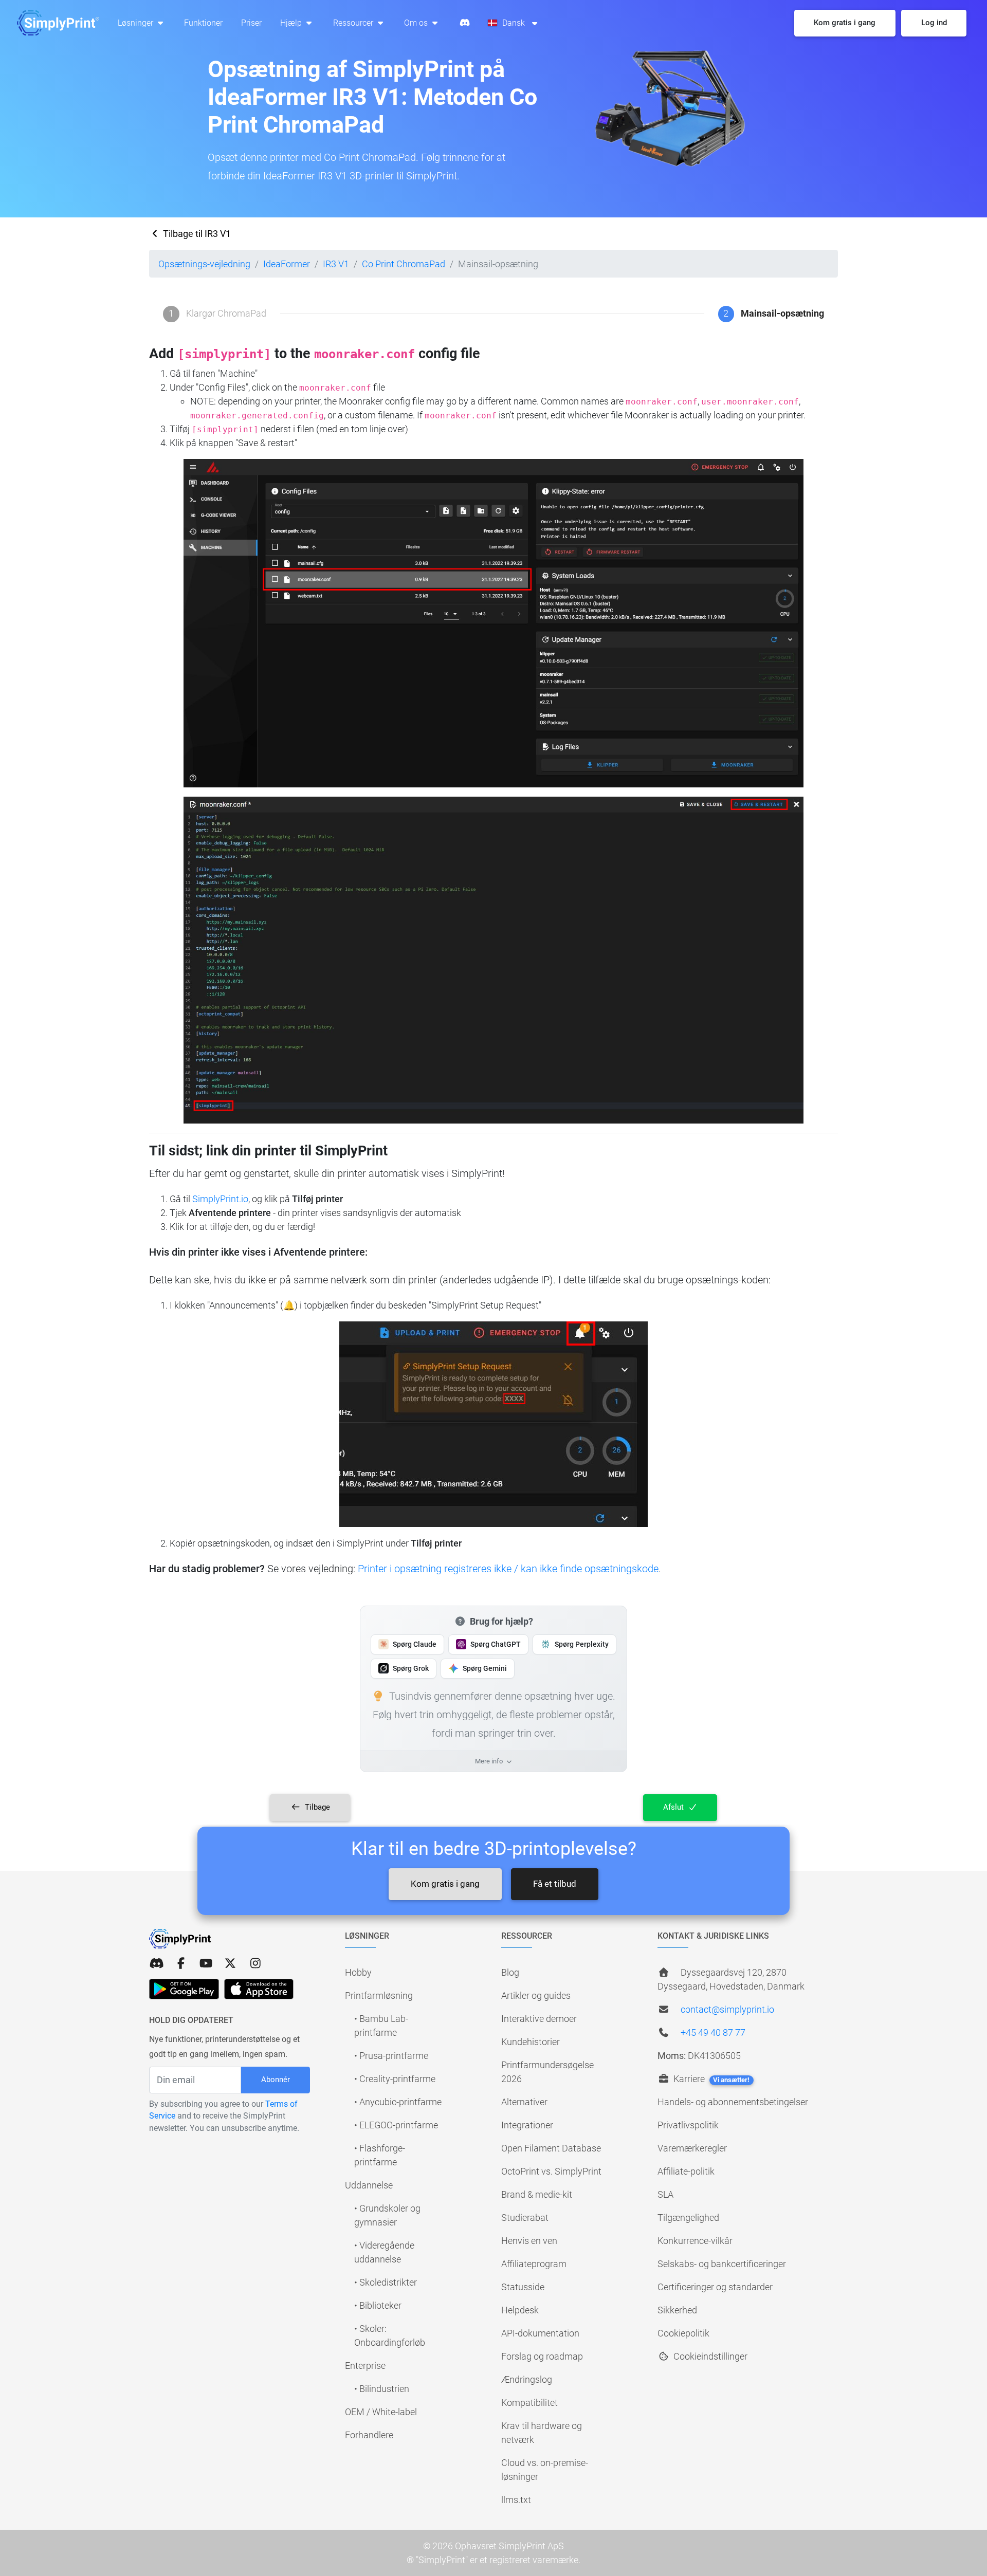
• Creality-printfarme (395, 2079)
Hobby (358, 1972)
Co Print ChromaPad (404, 264)
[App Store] (259, 1989)
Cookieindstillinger (709, 2356)
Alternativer (524, 2102)
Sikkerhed (677, 2310)
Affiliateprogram (534, 2264)
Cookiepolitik (683, 2333)
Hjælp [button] (292, 23)
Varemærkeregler (692, 2148)
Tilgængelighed (688, 2218)
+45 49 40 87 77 (713, 2032)
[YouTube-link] (206, 1964)
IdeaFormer (287, 264)
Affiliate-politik (686, 2171)
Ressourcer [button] (354, 23)
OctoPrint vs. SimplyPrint (551, 2171)
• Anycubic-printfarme (398, 2102)
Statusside (523, 2287)
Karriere (710, 2079)
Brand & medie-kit (537, 2194)
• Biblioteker (378, 2305)
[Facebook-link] (181, 1964)
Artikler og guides (536, 1995)
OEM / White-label (381, 2412)
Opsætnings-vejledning (204, 264)
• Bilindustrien (382, 2389)
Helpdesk (520, 2310)
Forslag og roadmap (542, 2356)
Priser (251, 23)
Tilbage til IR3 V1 (196, 234)
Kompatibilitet (529, 2403)
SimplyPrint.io (220, 1199)
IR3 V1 (336, 264)
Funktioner (203, 23)
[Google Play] (184, 1989)
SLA (665, 2194)
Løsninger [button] (136, 23)
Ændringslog (527, 2379)
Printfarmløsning (379, 1995)
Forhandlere (369, 2435)
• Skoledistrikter (386, 2282)
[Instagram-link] (255, 1964)
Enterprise (365, 2366)
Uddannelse (369, 2185)
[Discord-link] (156, 1964)
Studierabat (525, 2218)
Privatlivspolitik (688, 2125)
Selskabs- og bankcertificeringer (722, 2264)
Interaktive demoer (539, 2019)
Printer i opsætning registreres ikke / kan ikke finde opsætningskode (508, 1569)
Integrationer (527, 2125)
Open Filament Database (551, 2148)
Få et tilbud (555, 1884)
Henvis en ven (529, 2241)
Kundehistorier (531, 2042)
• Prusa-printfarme (391, 2056)
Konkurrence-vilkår (695, 2241)
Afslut (674, 1807)
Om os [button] (417, 23)
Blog (510, 1972)
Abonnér (276, 2080)
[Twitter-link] (230, 1964)
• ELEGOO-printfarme (396, 2125)
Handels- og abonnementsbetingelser (733, 2102)
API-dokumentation (540, 2333)
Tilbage (316, 1807)
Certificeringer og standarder (715, 2287)
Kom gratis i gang (445, 1884)
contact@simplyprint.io (727, 2009)
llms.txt (516, 2500)
